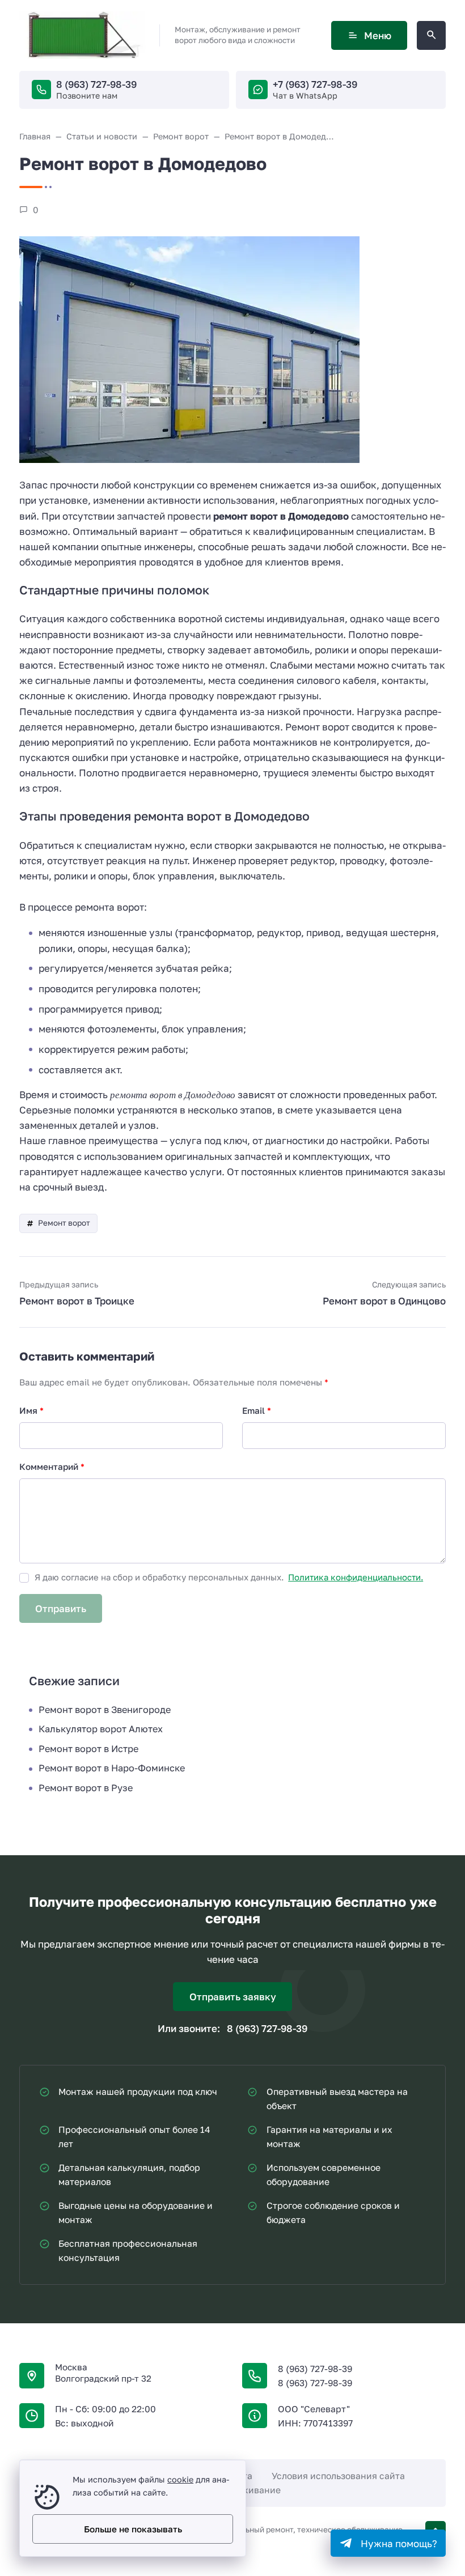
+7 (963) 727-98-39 (315, 84)
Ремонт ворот (64, 1223)
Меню (378, 35)
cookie (180, 2479)
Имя (31, 1410)
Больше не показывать (133, 2529)
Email (257, 1410)
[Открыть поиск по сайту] (431, 35)
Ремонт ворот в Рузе (86, 1788)
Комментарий (52, 1466)
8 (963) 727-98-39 (96, 84)
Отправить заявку (233, 1997)
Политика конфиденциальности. (356, 1577)
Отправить (61, 1608)
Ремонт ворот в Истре (88, 1749)
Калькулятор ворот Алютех (101, 1729)
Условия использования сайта (338, 2476)
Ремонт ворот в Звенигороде (105, 1710)
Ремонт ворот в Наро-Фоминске (112, 1768)
